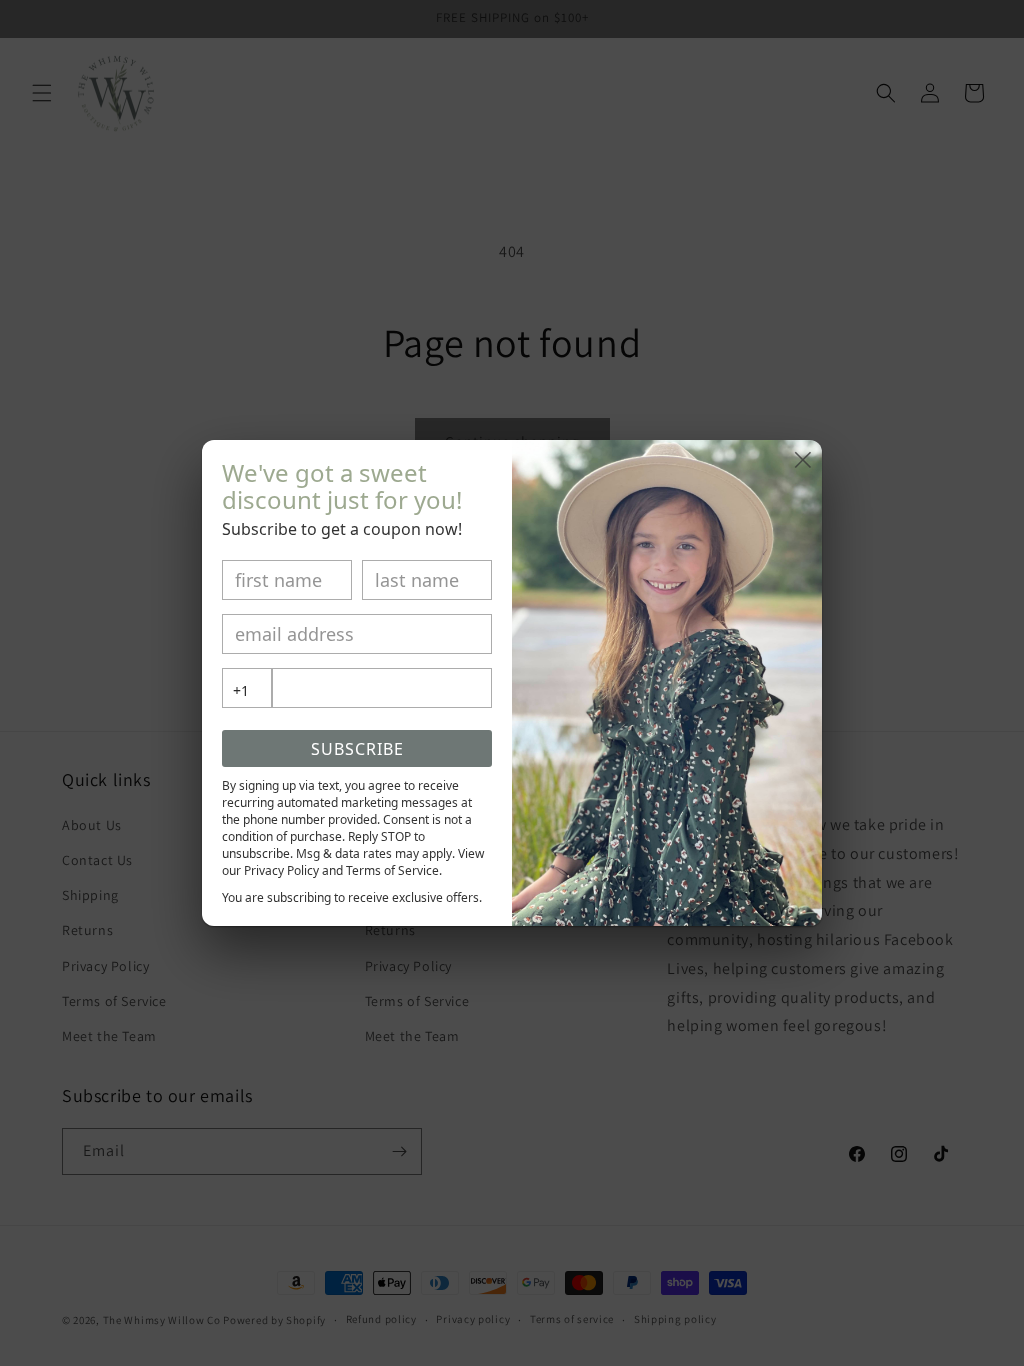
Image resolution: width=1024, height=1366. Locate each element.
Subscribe (357, 749)
